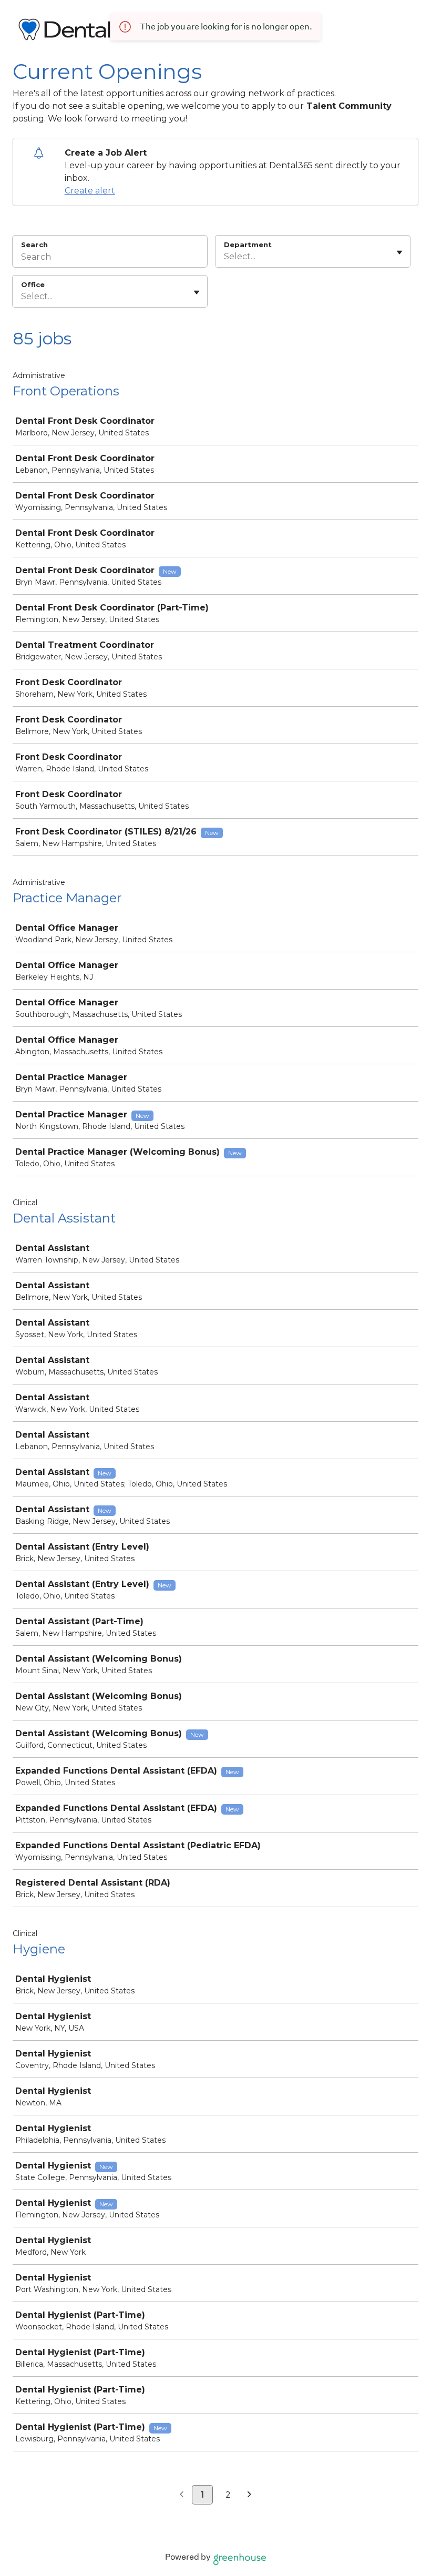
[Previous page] (182, 2495)
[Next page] (249, 2495)
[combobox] (225, 257)
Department (248, 245)
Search (34, 245)
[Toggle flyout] (399, 252)
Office (33, 284)
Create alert (90, 191)
